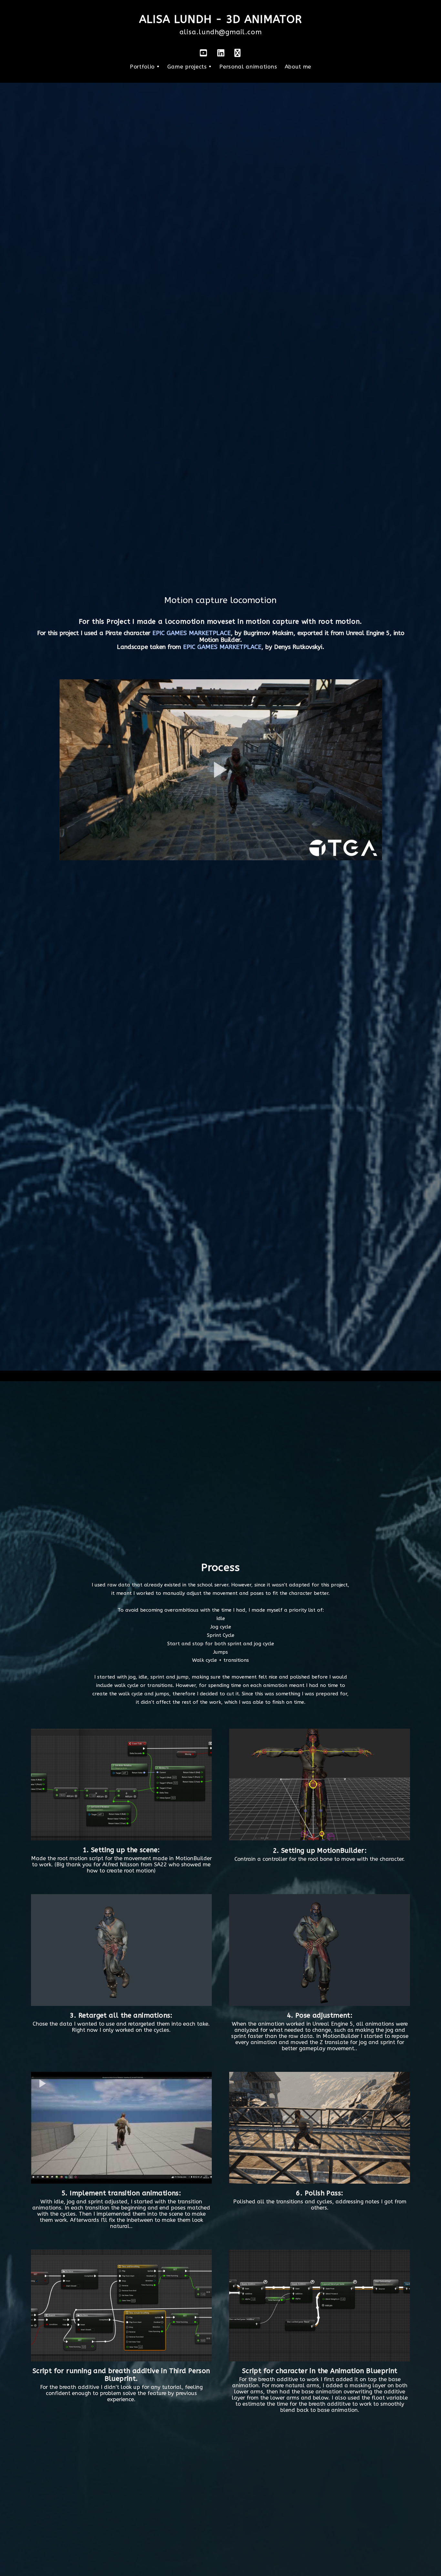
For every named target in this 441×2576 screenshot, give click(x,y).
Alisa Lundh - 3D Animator (221, 19)
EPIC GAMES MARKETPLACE (192, 633)
